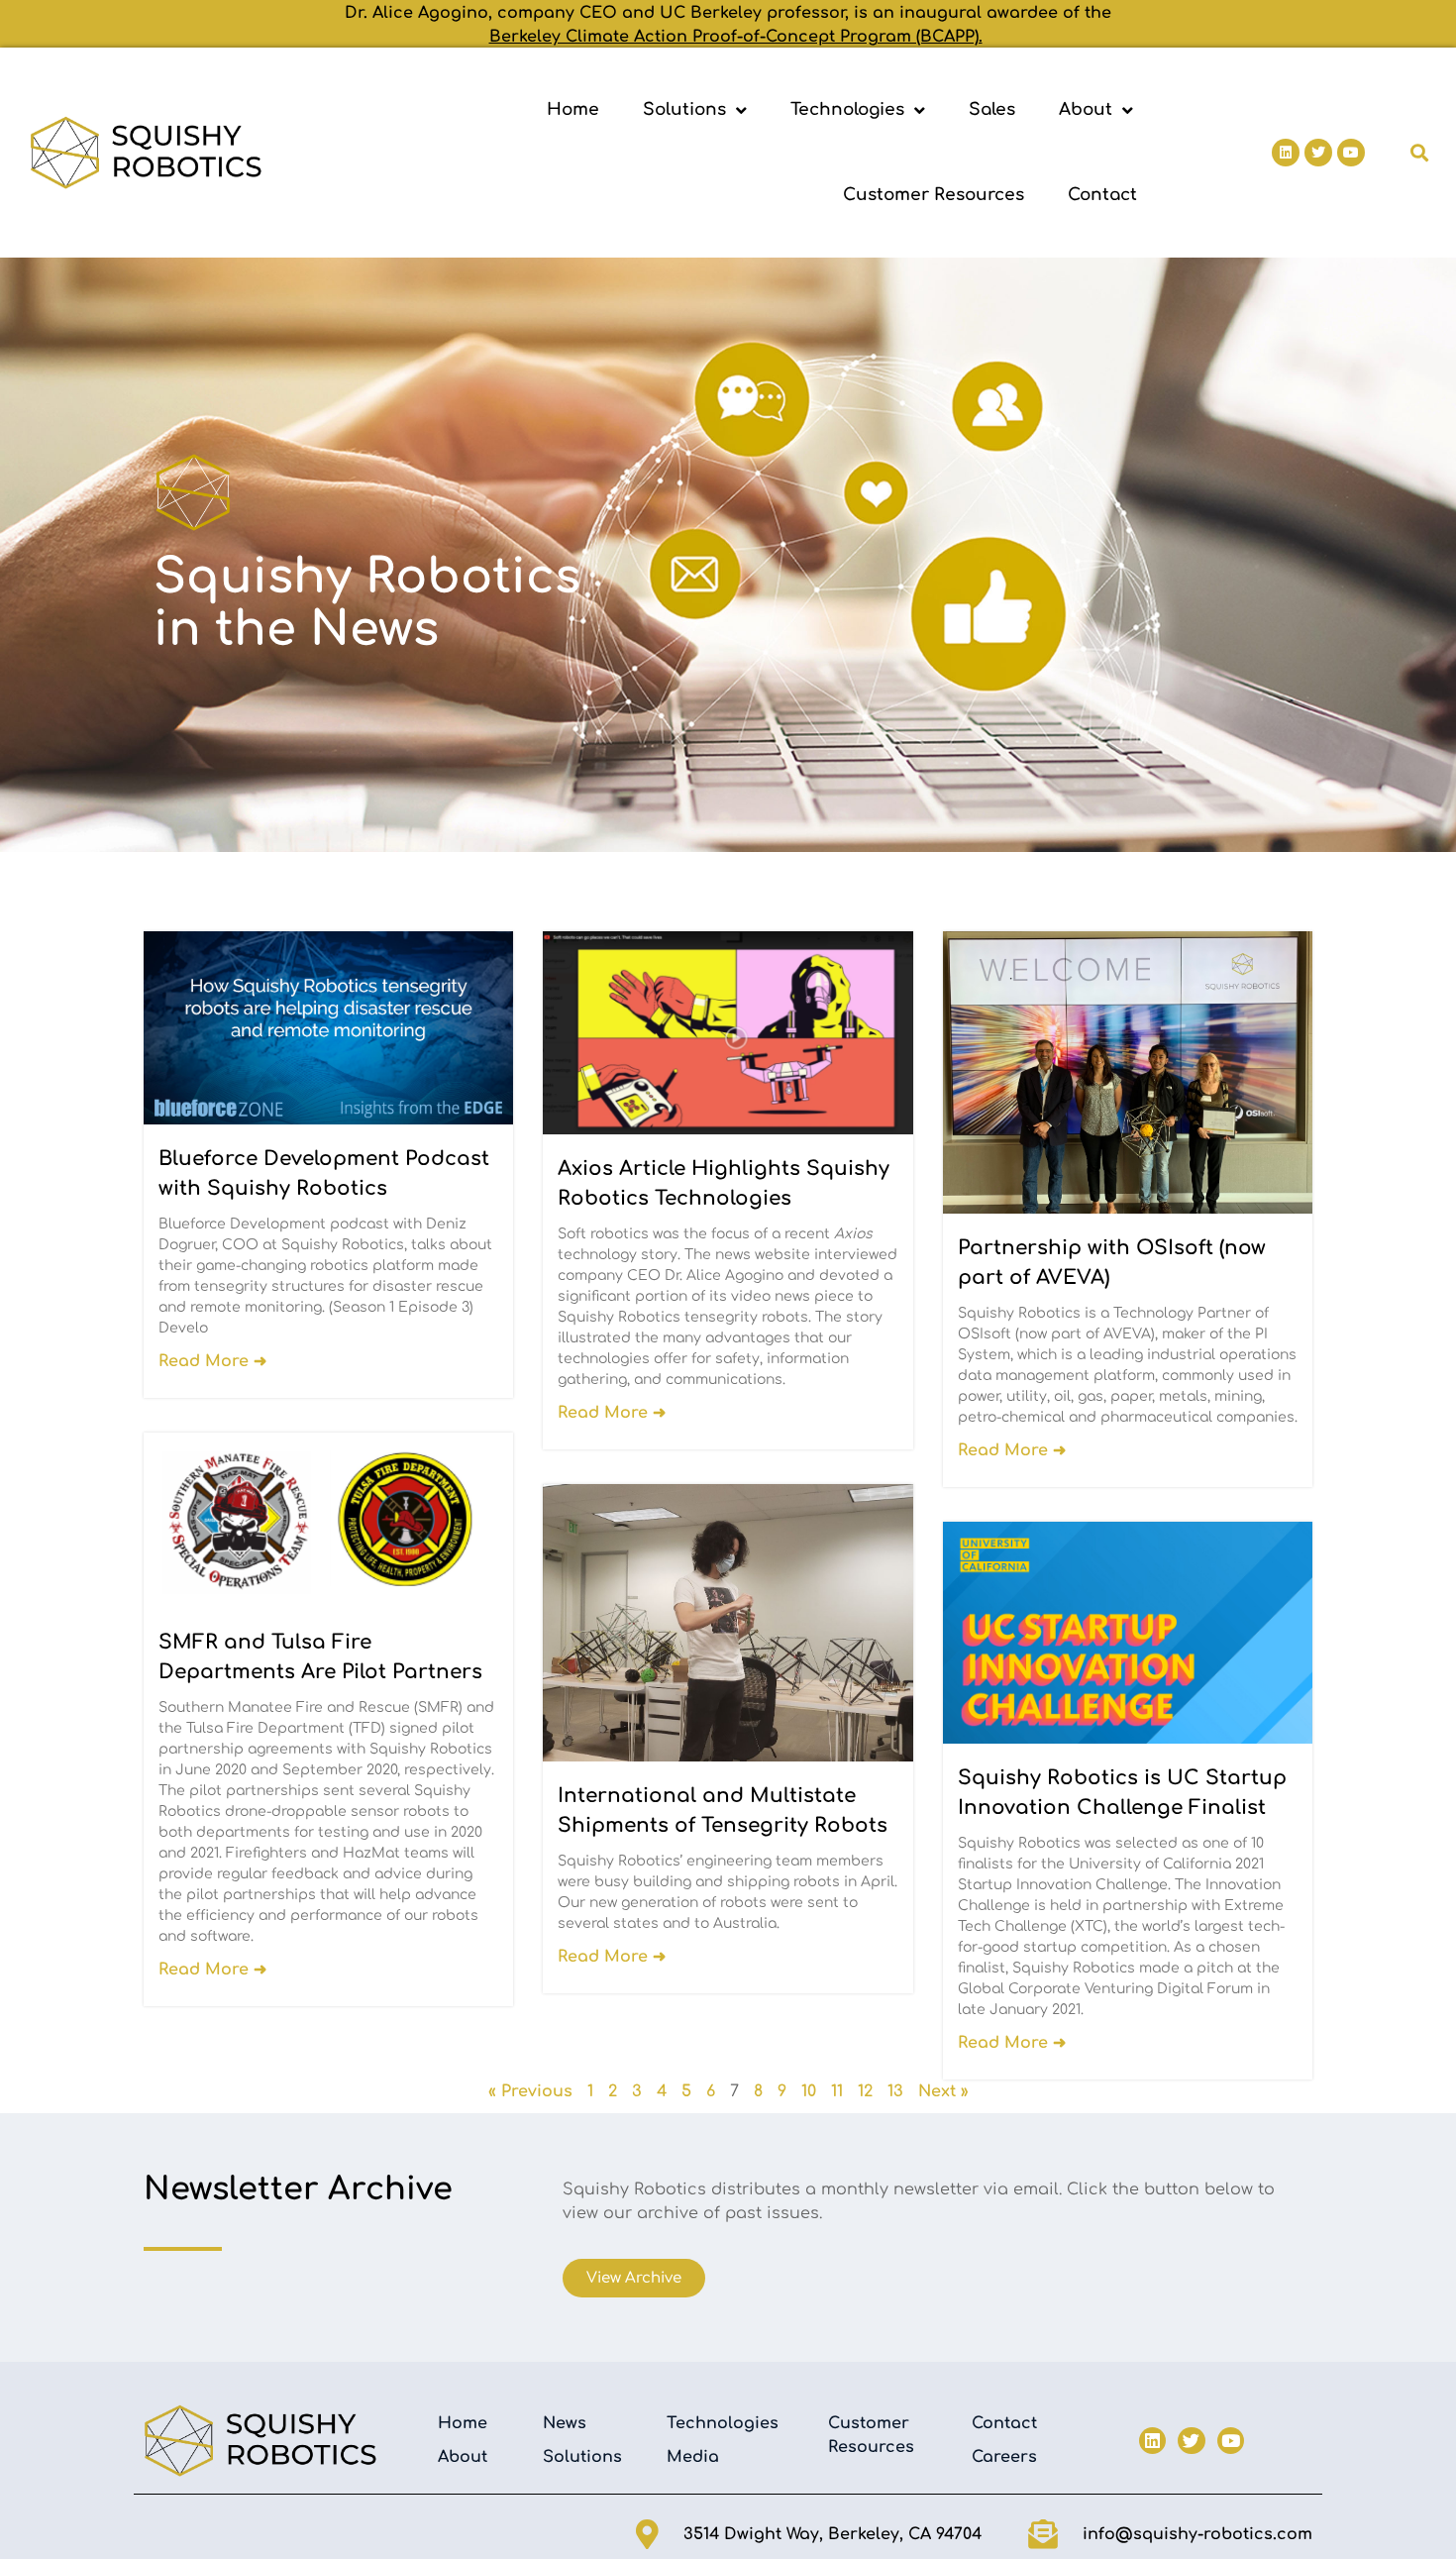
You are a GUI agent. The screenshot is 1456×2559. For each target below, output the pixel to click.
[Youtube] (1351, 153)
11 (837, 2091)
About (1086, 109)
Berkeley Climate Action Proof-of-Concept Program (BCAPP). (736, 37)
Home (573, 109)
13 (895, 2091)
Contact (1102, 195)
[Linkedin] (1286, 153)
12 (865, 2091)
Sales (992, 109)
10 (809, 2091)
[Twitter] (1318, 153)
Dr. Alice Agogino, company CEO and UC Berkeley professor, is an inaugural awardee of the (728, 13)
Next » (943, 2091)
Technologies (847, 109)
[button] (1420, 153)
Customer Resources (934, 195)
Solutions (684, 109)
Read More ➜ (212, 1361)
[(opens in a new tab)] (728, 1033)
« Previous (530, 2091)
